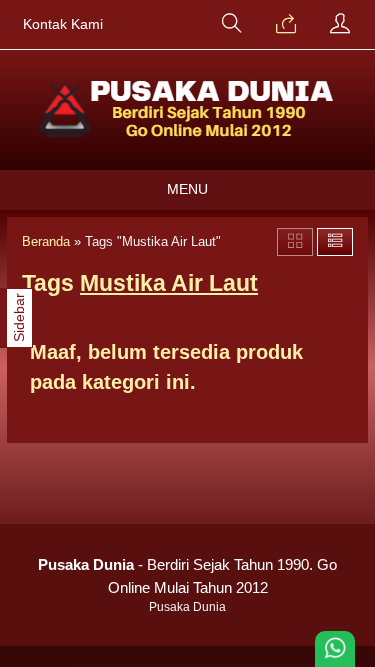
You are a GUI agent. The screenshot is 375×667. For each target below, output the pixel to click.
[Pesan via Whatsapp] (286, 25)
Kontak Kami (63, 24)
